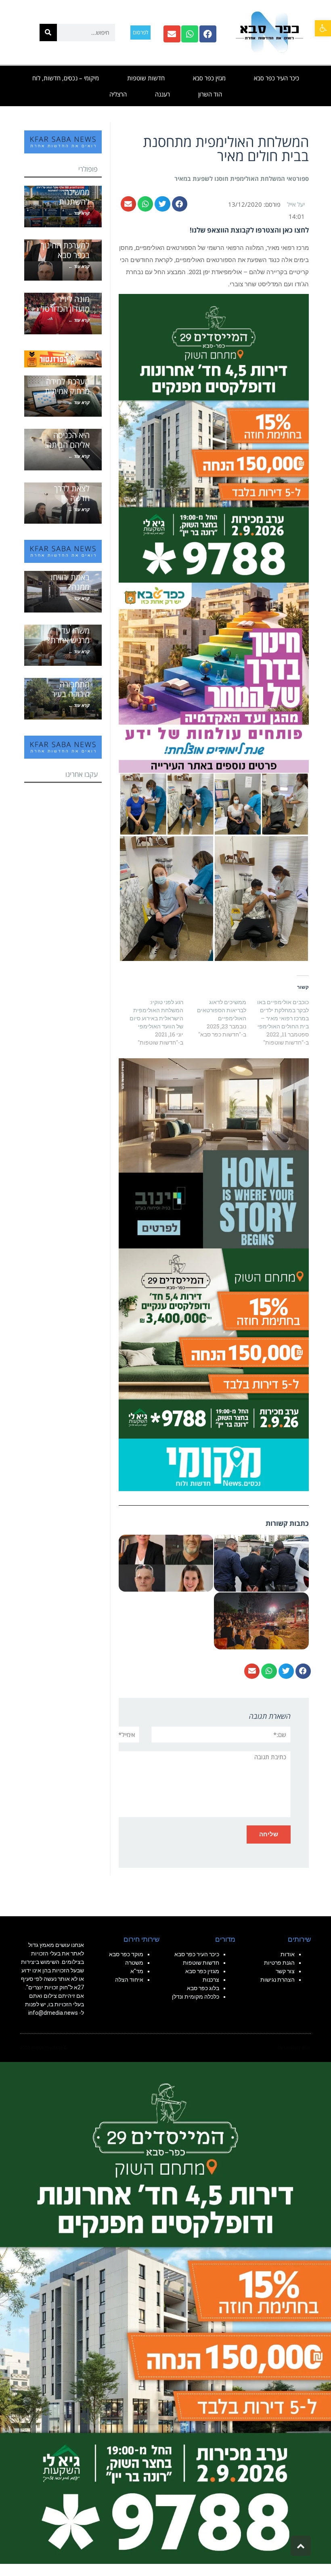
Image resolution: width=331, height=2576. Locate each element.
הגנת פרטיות (279, 1963)
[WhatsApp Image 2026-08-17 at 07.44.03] (214, 1152)
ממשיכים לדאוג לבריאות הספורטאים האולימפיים (222, 1010)
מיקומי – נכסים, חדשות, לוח (66, 78)
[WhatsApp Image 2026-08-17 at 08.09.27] (214, 1343)
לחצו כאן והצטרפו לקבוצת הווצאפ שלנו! (249, 230)
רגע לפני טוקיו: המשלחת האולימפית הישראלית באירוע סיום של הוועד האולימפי (156, 1014)
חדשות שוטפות (146, 78)
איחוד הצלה (129, 1980)
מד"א (137, 1971)
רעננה (162, 94)
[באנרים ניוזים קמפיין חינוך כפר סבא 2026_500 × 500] (214, 677)
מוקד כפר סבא (126, 1954)
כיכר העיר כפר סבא (277, 78)
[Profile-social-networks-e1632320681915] (214, 1464)
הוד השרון (210, 94)
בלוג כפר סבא (202, 1988)
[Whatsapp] (190, 34)
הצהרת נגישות (278, 1980)
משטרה (134, 1963)
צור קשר (285, 1971)
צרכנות (211, 1980)
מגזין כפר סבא (209, 78)
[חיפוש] (48, 33)
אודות (288, 1954)
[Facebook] (208, 34)
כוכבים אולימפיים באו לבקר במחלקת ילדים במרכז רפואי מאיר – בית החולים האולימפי (283, 1014)
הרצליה (118, 94)
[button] (323, 28)
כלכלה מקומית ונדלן (196, 1997)
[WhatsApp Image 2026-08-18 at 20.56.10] (214, 437)
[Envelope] (172, 34)
